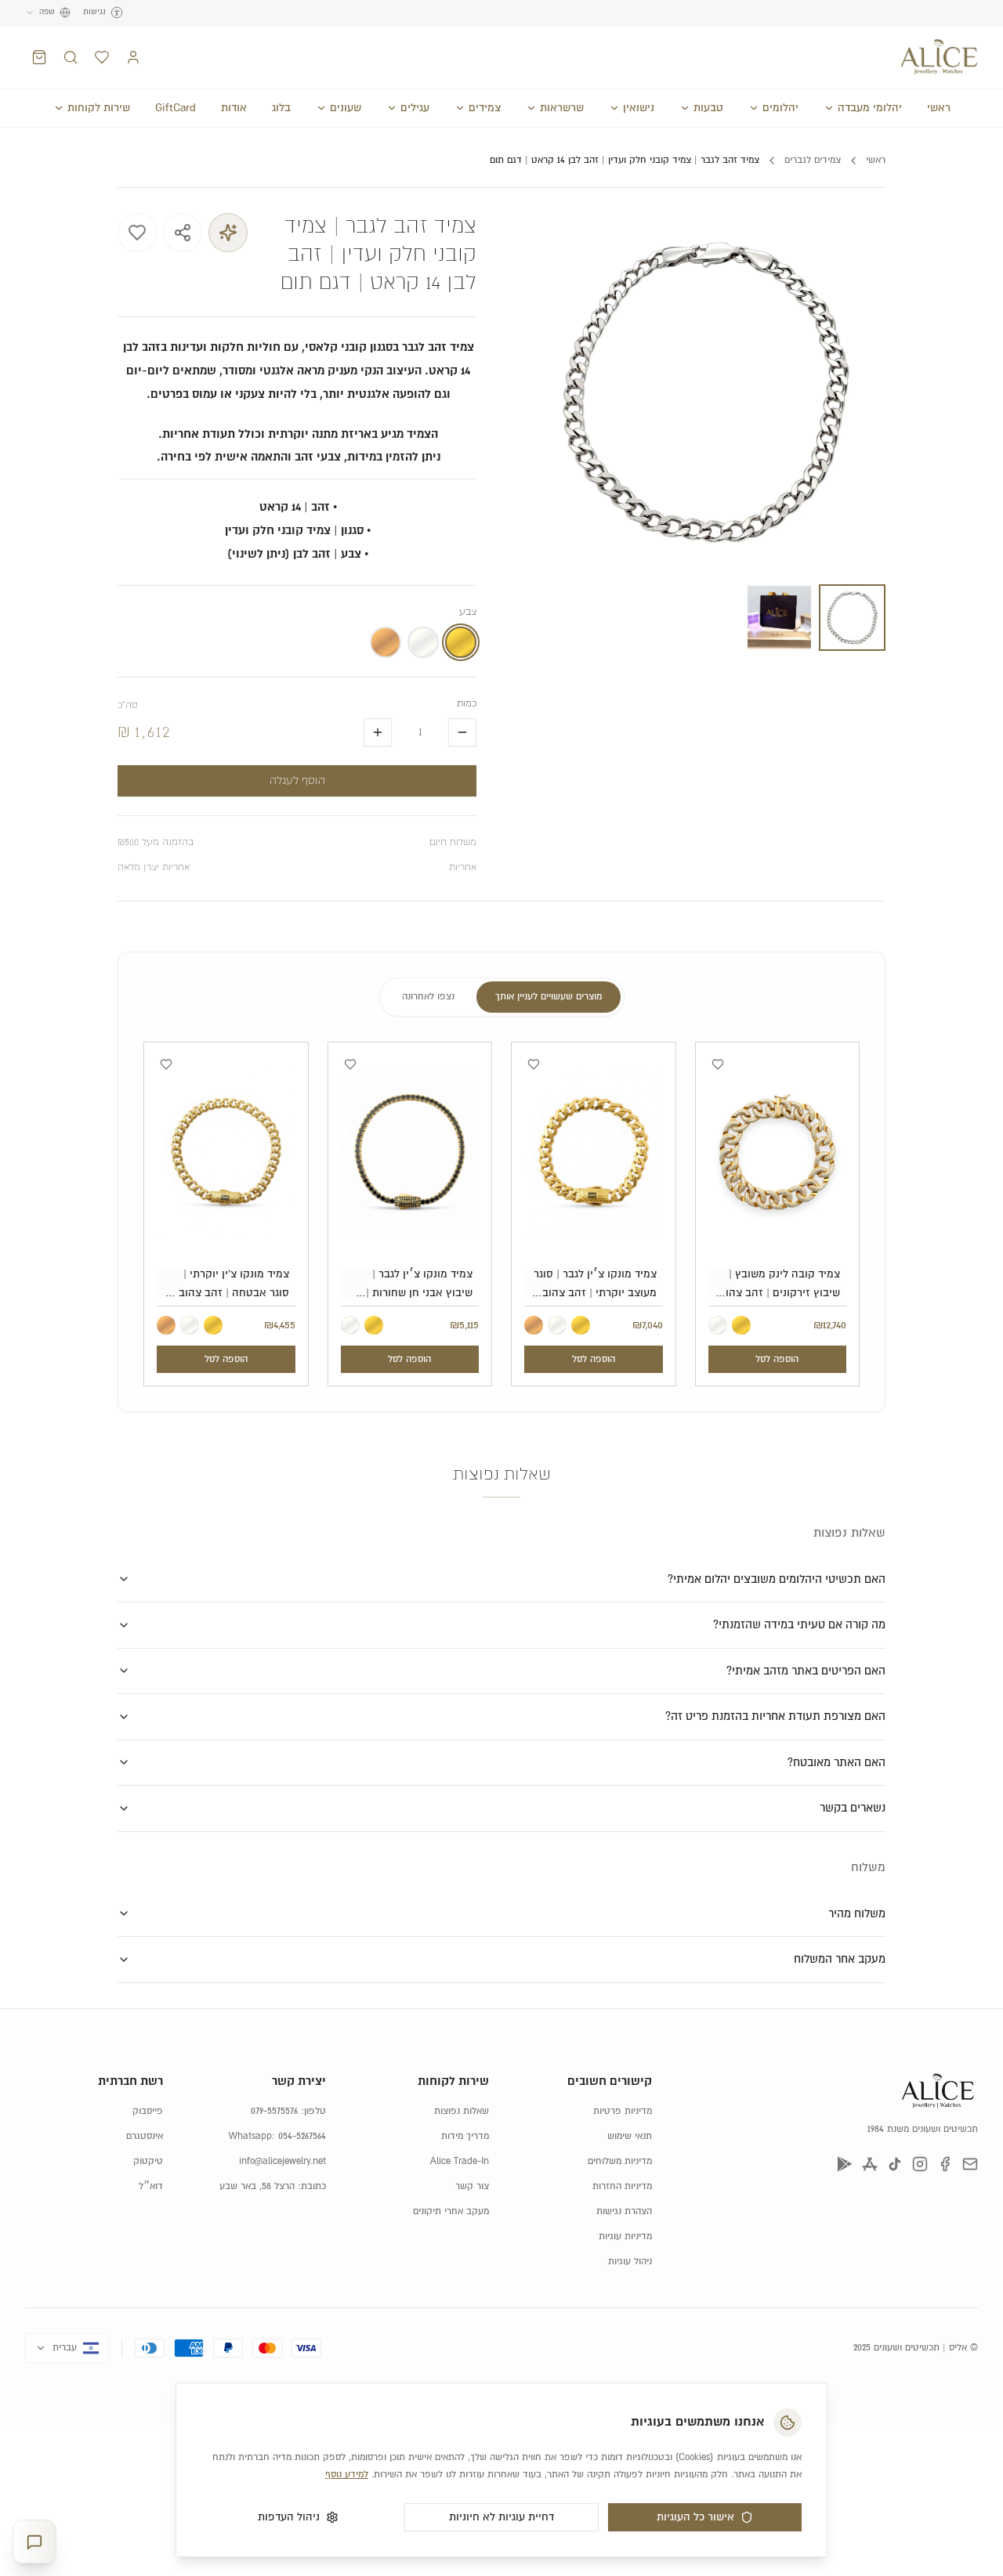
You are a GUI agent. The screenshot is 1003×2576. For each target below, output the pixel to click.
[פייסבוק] (945, 2164)
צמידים (485, 108)
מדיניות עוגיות (625, 2236)
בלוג (281, 108)
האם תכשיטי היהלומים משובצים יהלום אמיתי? (777, 1579)
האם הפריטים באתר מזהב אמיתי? (806, 1671)
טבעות (708, 108)
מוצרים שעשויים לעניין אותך (549, 997)
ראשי (939, 108)
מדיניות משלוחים (620, 2161)
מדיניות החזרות (622, 2186)
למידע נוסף (347, 2475)
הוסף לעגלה (297, 781)
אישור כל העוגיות (695, 2517)
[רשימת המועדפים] (102, 57)
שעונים (346, 108)
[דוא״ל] (970, 2164)
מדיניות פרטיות (623, 2111)
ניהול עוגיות (630, 2262)
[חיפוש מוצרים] (71, 57)
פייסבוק (148, 2111)
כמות (467, 704)
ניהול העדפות (289, 2517)
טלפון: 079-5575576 (288, 2111)
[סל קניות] (39, 57)
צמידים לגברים (813, 160)
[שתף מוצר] (183, 233)
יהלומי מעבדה (870, 108)
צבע (468, 612)
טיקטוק (148, 2161)
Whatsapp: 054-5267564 (277, 2136)
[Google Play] (845, 2164)
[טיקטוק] (895, 2164)
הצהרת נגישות (624, 2211)
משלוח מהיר (857, 1914)
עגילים (415, 108)
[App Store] (870, 2164)
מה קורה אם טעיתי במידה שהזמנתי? (799, 1625)
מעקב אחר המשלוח (840, 1959)
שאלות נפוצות (462, 2111)
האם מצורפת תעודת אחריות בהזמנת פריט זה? (775, 1716)
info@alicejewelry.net (282, 2161)
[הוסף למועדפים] (137, 233)
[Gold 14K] (741, 1325)
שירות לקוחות (99, 108)
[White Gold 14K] (718, 1325)
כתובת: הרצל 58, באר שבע (273, 2186)
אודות (234, 108)
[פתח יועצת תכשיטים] (34, 2542)
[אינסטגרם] (920, 2164)
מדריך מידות (465, 2136)
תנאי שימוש (630, 2136)
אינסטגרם (145, 2136)
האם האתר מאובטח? (836, 1763)
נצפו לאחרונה (428, 997)
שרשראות (562, 108)
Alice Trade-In (460, 2161)
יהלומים (780, 108)
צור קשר (472, 2186)
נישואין (639, 108)
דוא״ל (151, 2186)
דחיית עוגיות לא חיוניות (501, 2517)
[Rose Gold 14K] (534, 1325)
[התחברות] (133, 57)
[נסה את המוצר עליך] (228, 233)
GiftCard (176, 108)
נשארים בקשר (853, 1808)
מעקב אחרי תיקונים (451, 2211)
